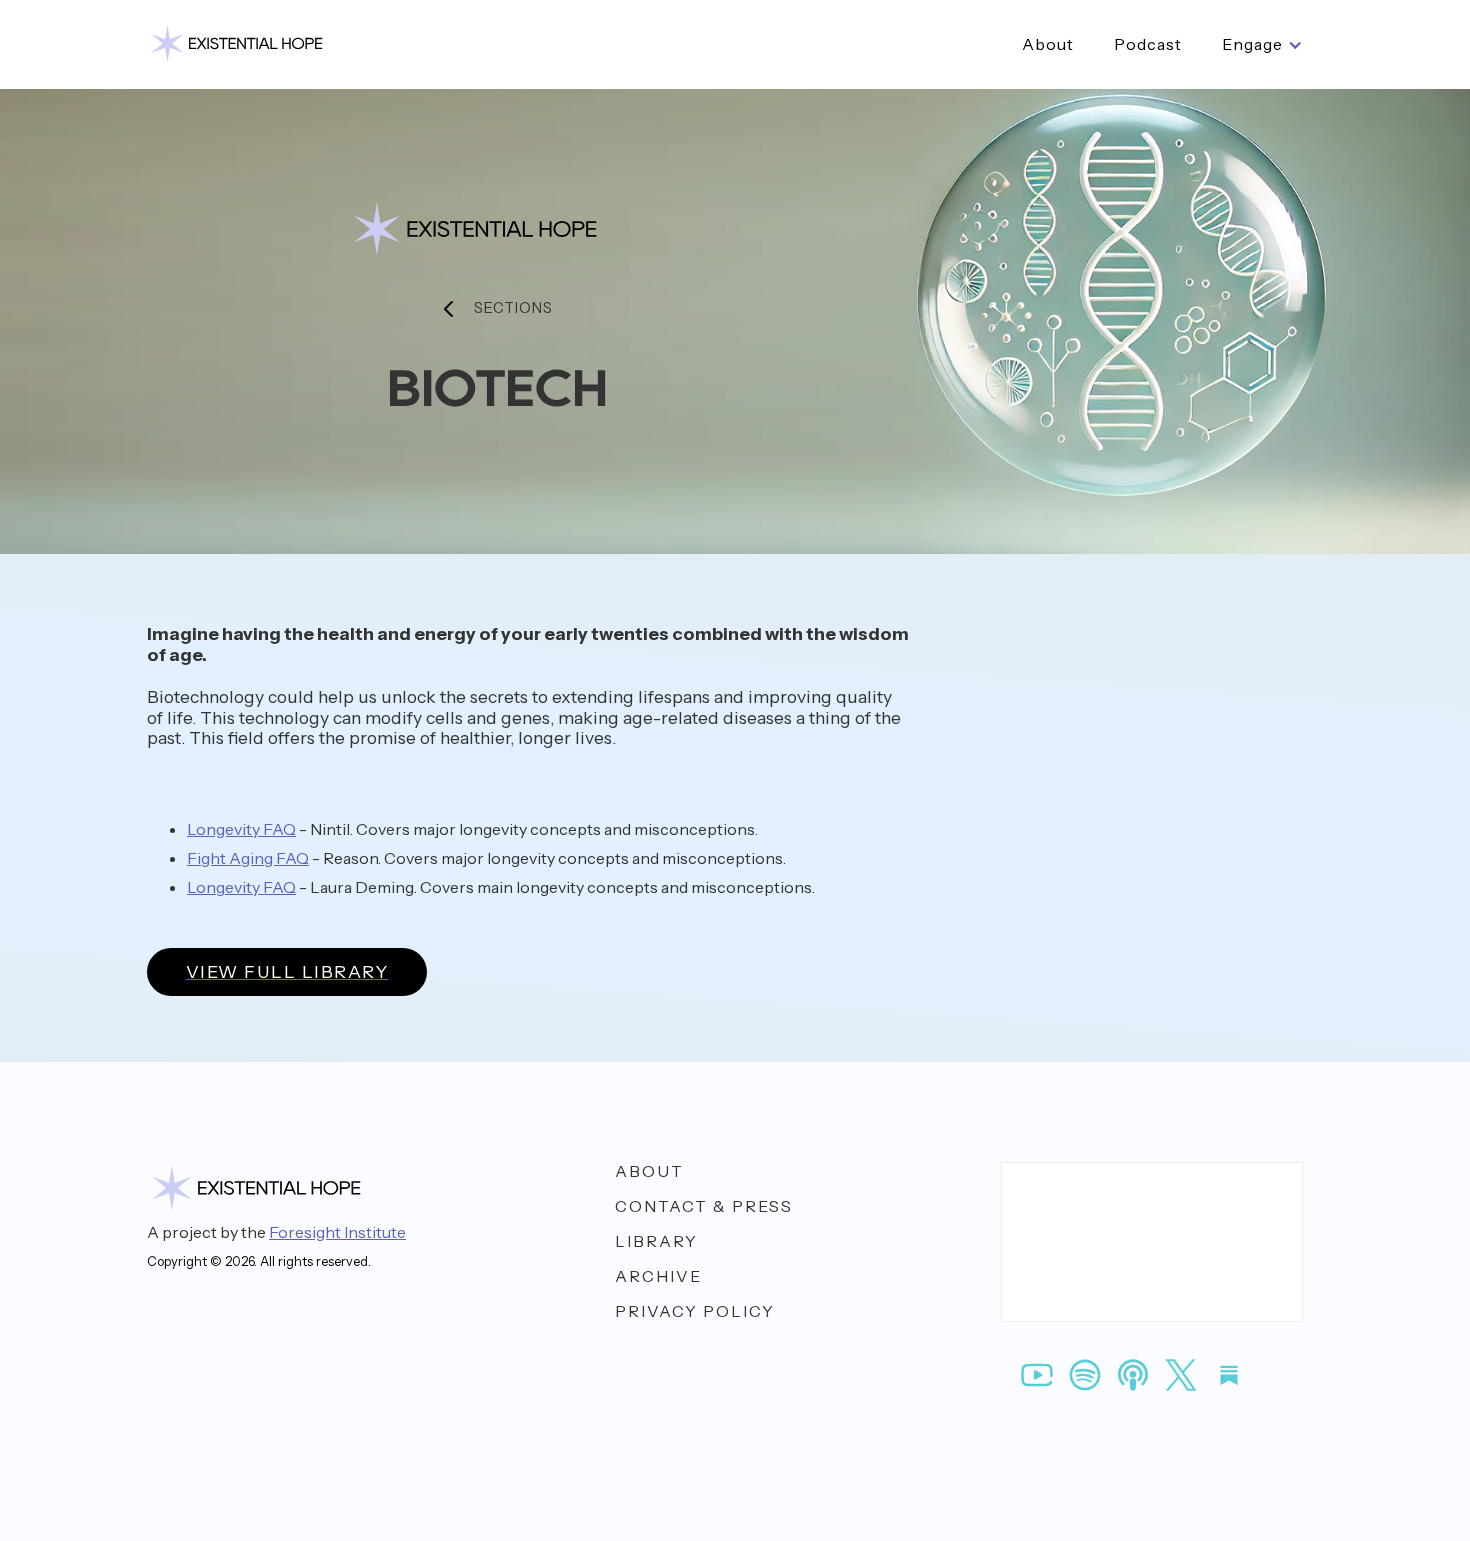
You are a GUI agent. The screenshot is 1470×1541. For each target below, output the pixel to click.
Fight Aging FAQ (248, 858)
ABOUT (649, 1171)
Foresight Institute (337, 1232)
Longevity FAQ (241, 829)
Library (656, 1241)
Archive (658, 1276)
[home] (237, 44)
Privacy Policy (695, 1311)
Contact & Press (704, 1206)
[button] (1262, 44)
